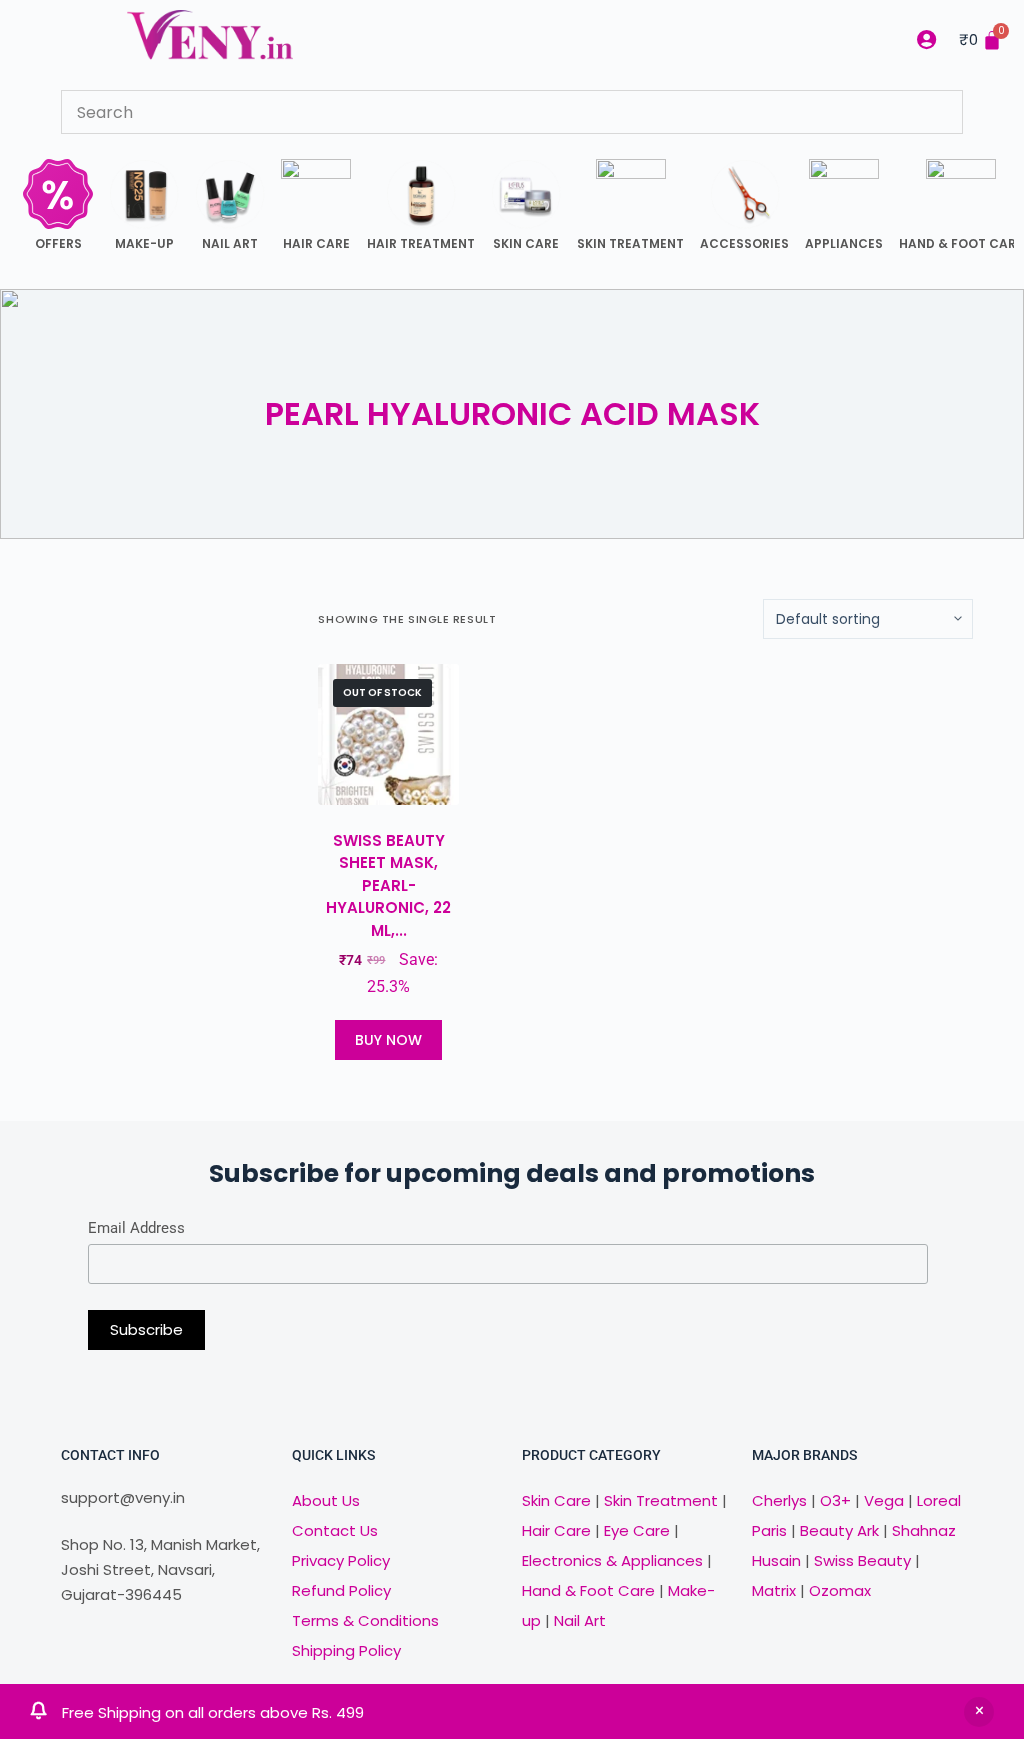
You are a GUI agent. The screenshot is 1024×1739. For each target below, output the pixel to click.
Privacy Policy (341, 1560)
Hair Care (556, 1530)
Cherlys (779, 1500)
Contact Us (335, 1530)
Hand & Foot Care (588, 1590)
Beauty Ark (839, 1530)
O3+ (835, 1500)
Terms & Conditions (365, 1620)
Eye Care (635, 1530)
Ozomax (840, 1590)
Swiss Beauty (862, 1560)
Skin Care (556, 1500)
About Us (326, 1500)
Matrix (774, 1590)
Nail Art (580, 1620)
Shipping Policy (346, 1650)
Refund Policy (341, 1590)
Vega (884, 1500)
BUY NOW (388, 1040)
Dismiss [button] (979, 1712)
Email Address (136, 1228)
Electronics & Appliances (612, 1560)
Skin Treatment (661, 1500)
